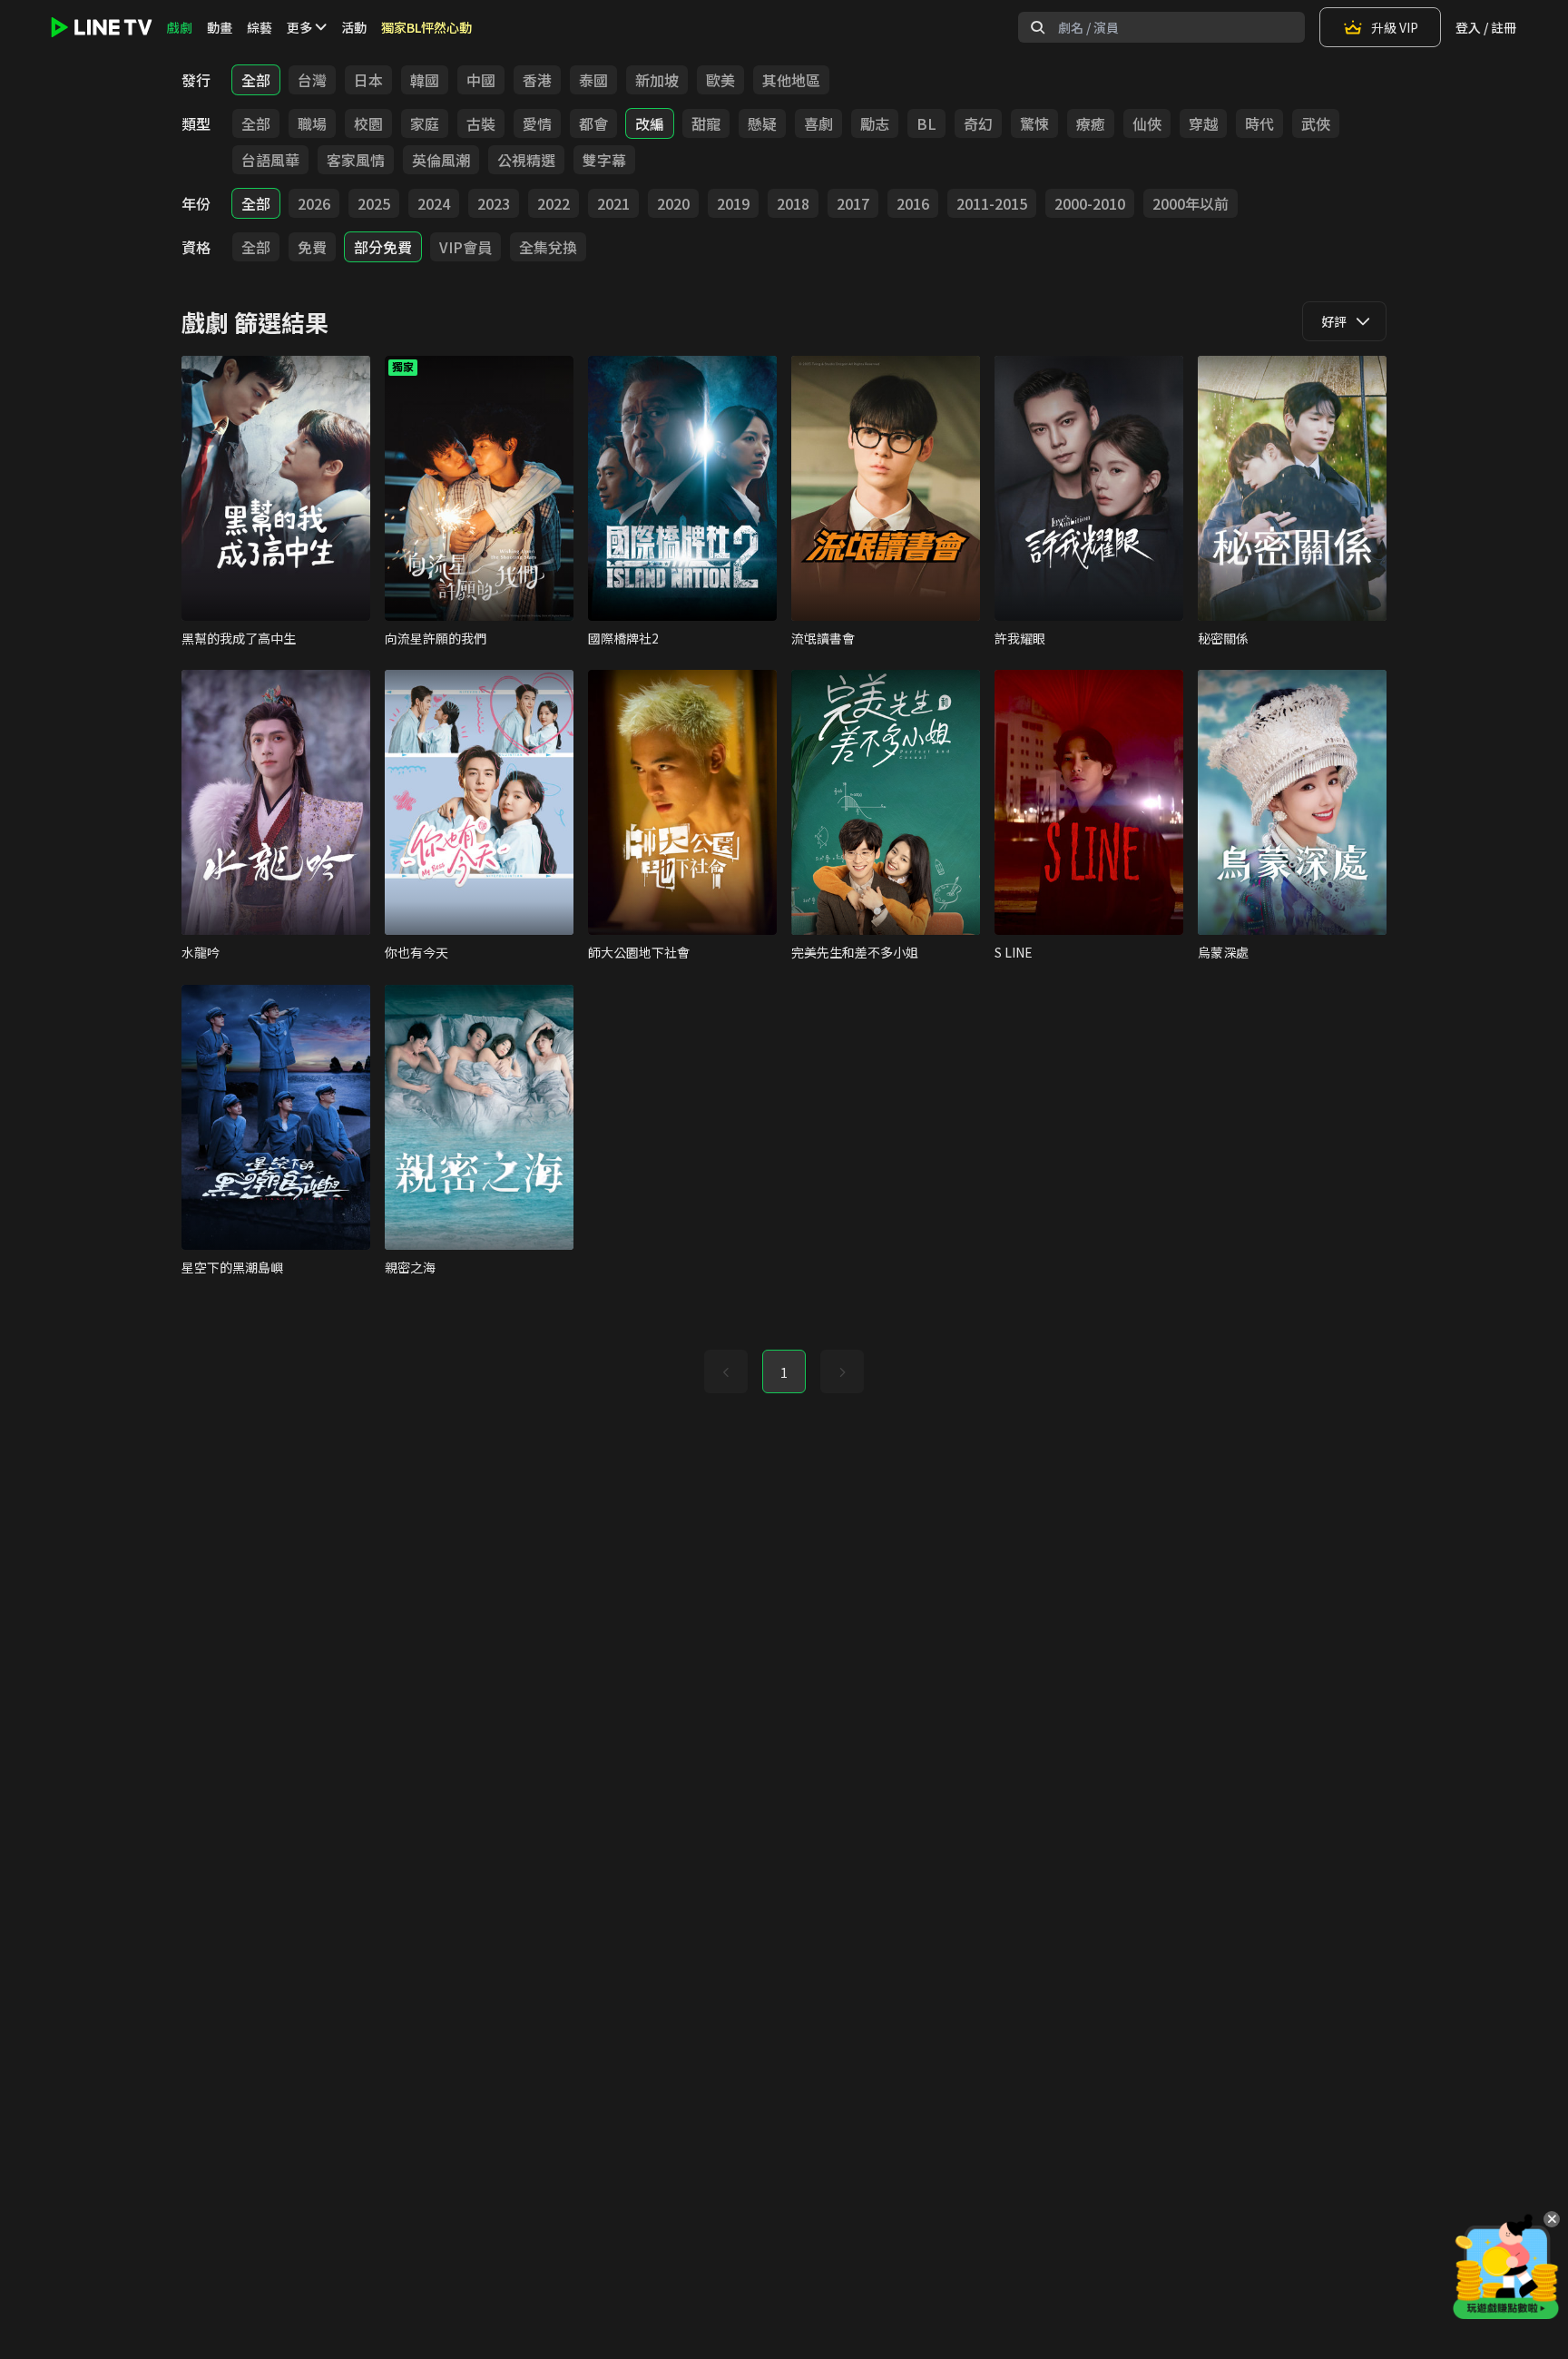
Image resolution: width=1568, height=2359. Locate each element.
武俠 (1316, 123)
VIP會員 (465, 247)
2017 (853, 203)
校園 (368, 123)
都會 (593, 123)
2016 (913, 203)
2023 (494, 203)
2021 (613, 203)
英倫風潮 (441, 160)
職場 (312, 123)
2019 (733, 203)
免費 (312, 247)
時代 (1259, 123)
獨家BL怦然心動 (426, 27)
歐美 (720, 80)
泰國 (593, 80)
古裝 (481, 123)
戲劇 (180, 27)
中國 (481, 80)
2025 (374, 203)
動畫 (220, 27)
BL (926, 123)
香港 (537, 80)
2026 (314, 203)
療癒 (1091, 123)
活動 (354, 27)
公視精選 (526, 160)
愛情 (537, 123)
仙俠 (1147, 123)
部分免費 (383, 247)
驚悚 (1034, 123)
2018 (793, 203)
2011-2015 (992, 203)
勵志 (875, 123)
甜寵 (706, 123)
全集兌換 (548, 247)
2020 (673, 203)
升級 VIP (1395, 27)
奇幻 (978, 123)
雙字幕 (604, 160)
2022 (554, 203)
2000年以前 (1191, 203)
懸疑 (762, 123)
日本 (368, 80)
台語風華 (270, 160)
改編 (650, 123)
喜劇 (818, 123)
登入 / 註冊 (1486, 27)
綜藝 (260, 27)
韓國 (425, 80)
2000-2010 (1090, 203)
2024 (434, 203)
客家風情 (356, 160)
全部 (256, 80)
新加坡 (657, 80)
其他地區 (791, 80)
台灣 (312, 80)
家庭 (425, 123)
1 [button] (784, 1372)
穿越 (1203, 123)
